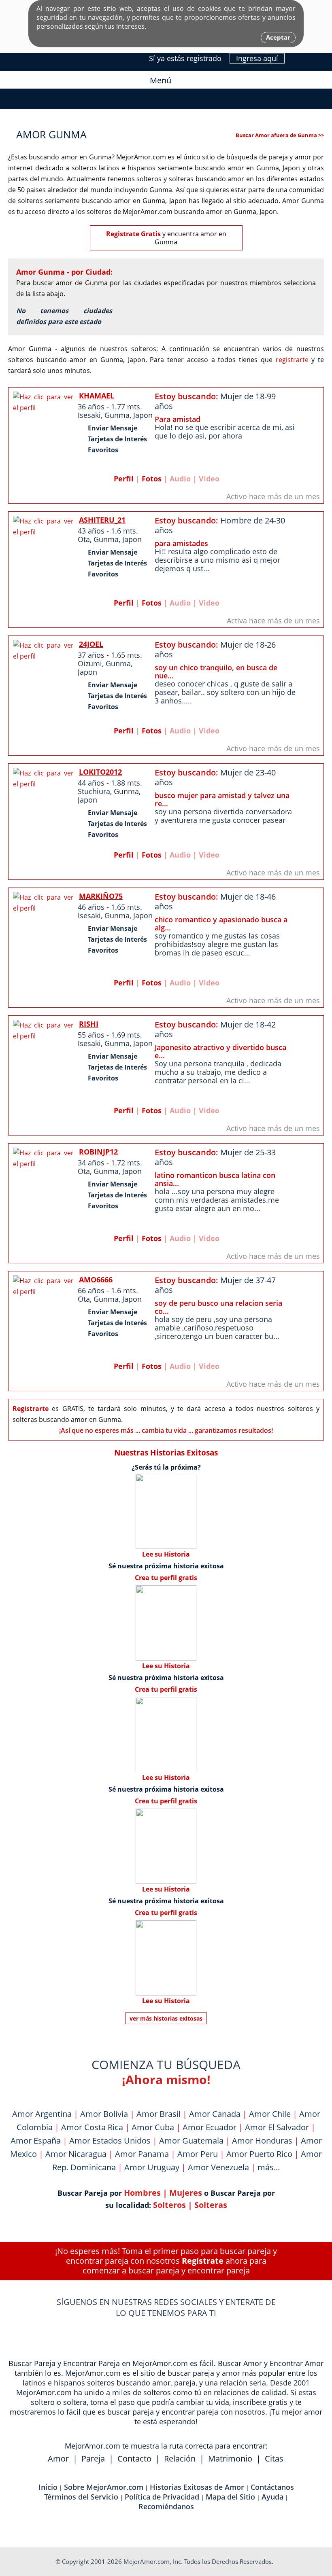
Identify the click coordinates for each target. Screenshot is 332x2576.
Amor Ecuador (210, 2127)
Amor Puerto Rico (259, 2154)
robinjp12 (98, 1152)
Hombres (142, 2193)
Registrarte (31, 1409)
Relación (180, 2458)
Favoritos (103, 450)
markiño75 (101, 896)
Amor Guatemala (191, 2141)
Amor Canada (215, 2114)
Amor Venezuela (218, 2167)
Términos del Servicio (81, 2497)
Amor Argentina (42, 2114)
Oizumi (90, 663)
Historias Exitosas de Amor (197, 2487)
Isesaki (89, 415)
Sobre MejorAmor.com (104, 2487)
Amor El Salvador (277, 2127)
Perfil (124, 479)
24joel (91, 644)
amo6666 (96, 1280)
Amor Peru (198, 2154)
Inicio (48, 2487)
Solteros (169, 2205)
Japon (143, 415)
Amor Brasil (159, 2114)
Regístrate (203, 2261)
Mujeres (186, 2193)
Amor (58, 2458)
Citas (274, 2458)
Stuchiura (94, 791)
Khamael (97, 396)
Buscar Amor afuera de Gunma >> (280, 135)
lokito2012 (100, 772)
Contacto (134, 2458)
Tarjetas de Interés (117, 439)
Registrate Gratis (133, 234)
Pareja (93, 2458)
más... (269, 2167)
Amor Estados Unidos (110, 2141)
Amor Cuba (153, 2127)
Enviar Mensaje (113, 428)
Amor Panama (142, 2154)
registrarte (292, 360)
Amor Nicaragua (76, 2154)
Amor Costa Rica (92, 2127)
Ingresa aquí (257, 58)
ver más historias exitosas (166, 2018)
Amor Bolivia (104, 2114)
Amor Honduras (262, 2141)
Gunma (117, 415)
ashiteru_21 (102, 520)
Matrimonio (230, 2458)
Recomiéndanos (166, 2506)
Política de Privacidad (162, 2497)
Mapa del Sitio (230, 2497)
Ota (84, 539)
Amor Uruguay (152, 2167)
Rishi (89, 1024)
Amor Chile (270, 2114)
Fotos (152, 479)
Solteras (211, 2205)
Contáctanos (272, 2487)
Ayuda (272, 2497)
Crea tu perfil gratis (166, 1578)
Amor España (36, 2141)
